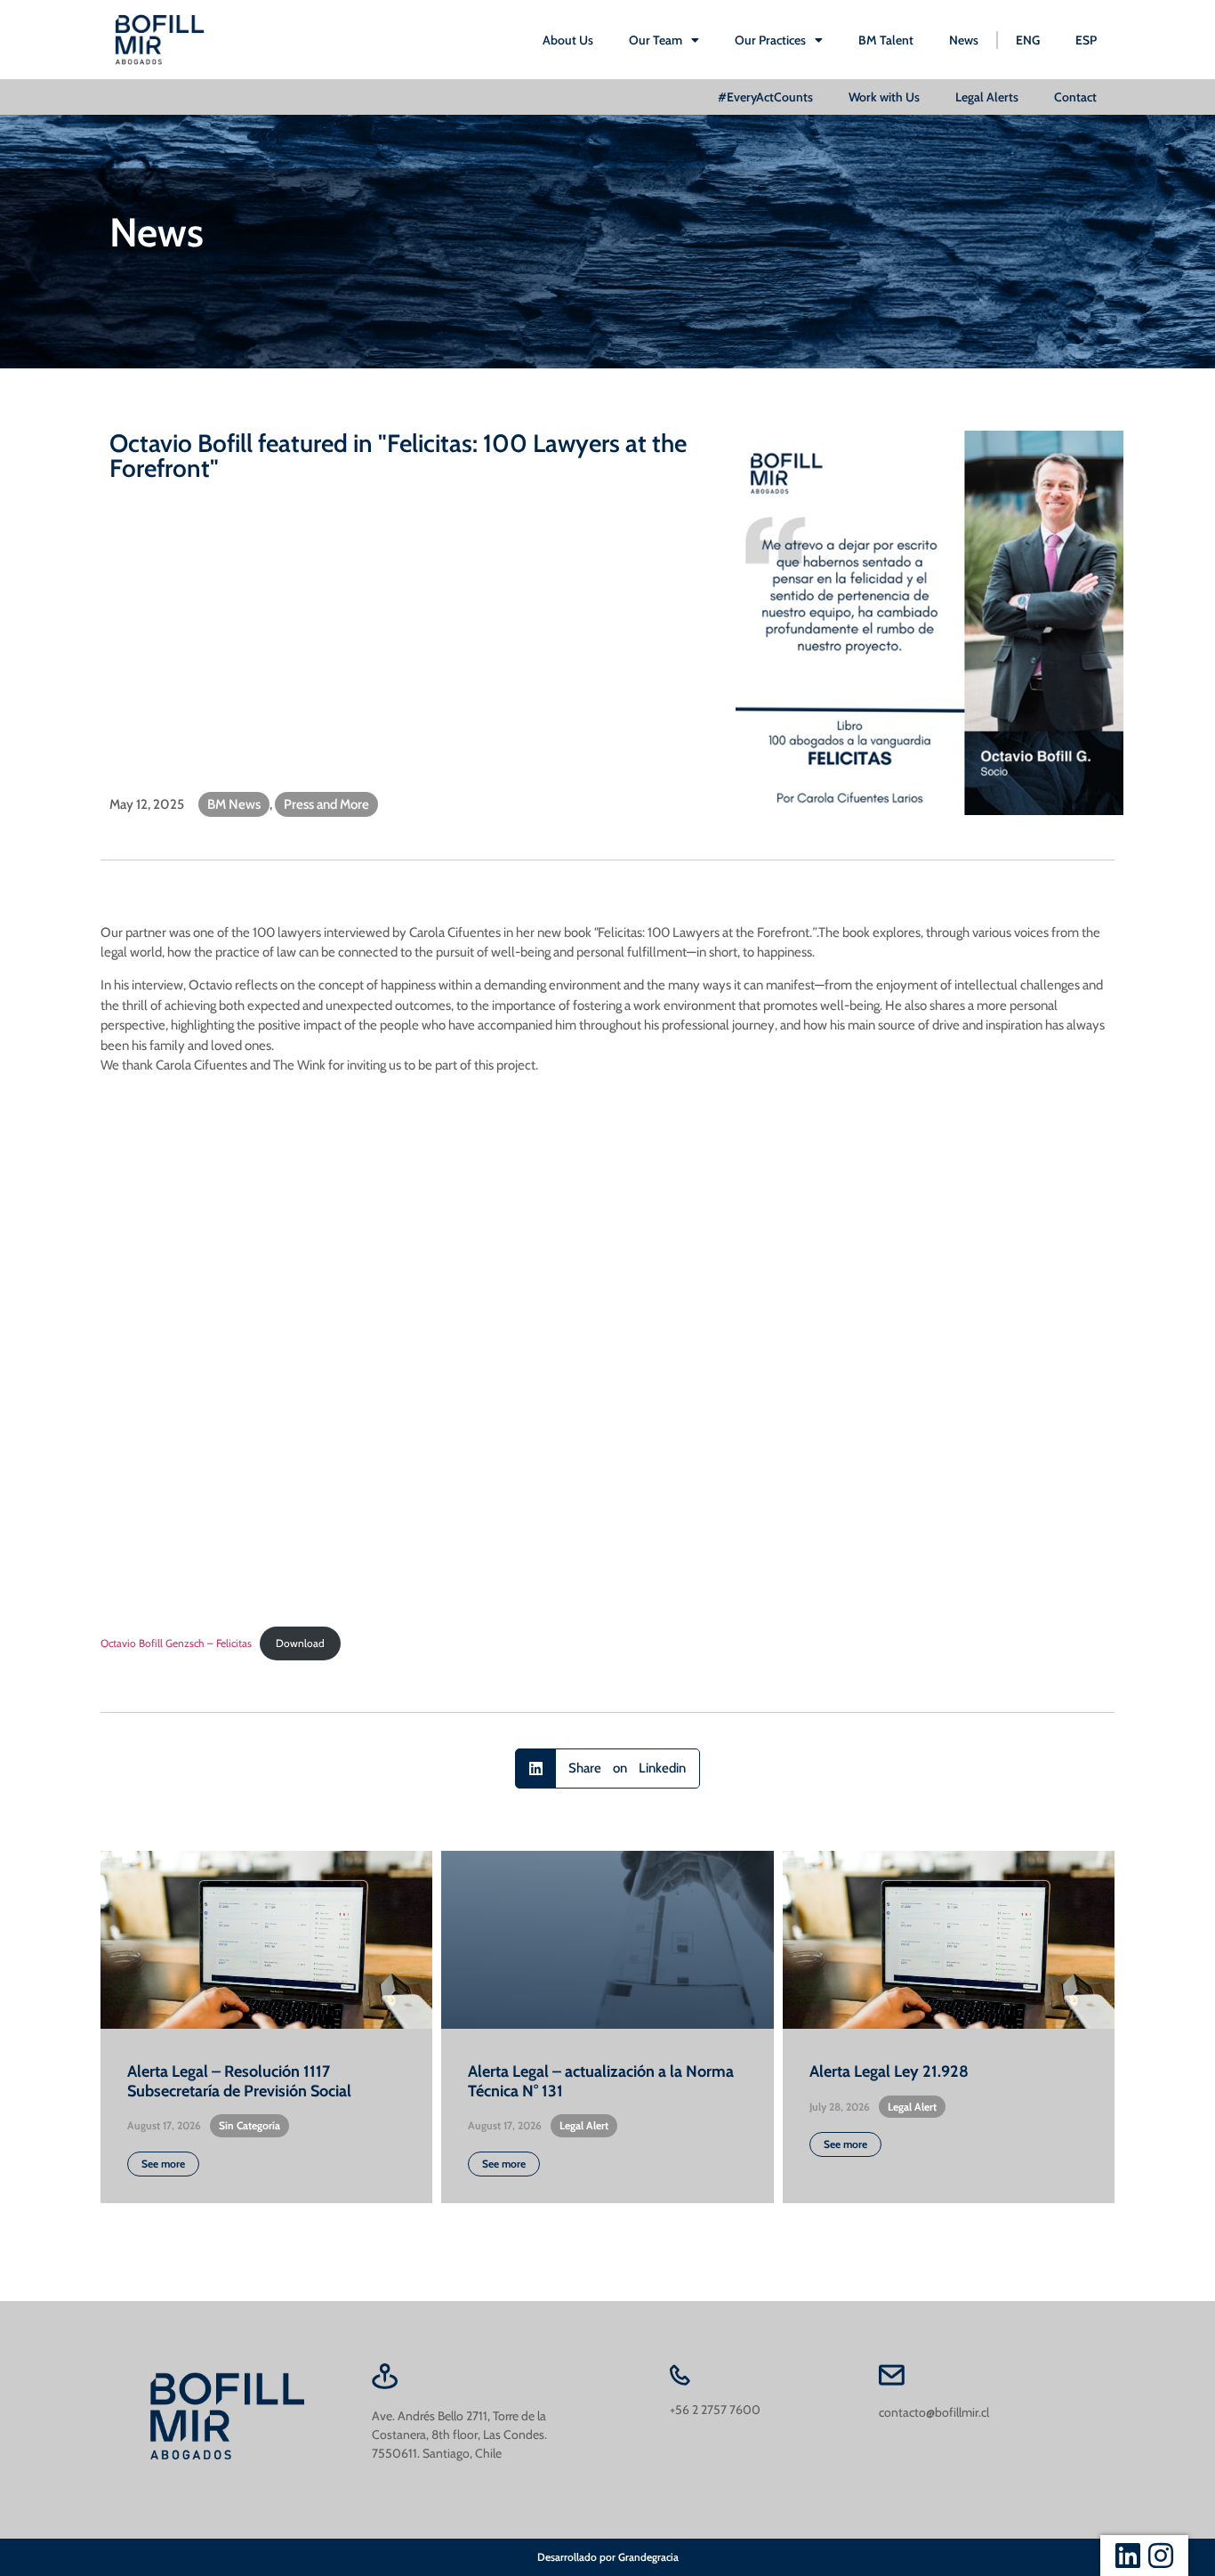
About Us (568, 40)
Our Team (656, 40)
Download (300, 1643)
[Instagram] (1161, 2556)
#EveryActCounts (765, 97)
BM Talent (886, 40)
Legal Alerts (987, 97)
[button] (607, 1768)
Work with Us (884, 97)
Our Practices (770, 40)
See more (163, 2164)
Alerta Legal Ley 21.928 (889, 2071)
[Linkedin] (1128, 2556)
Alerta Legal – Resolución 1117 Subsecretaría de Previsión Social (239, 2081)
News (964, 40)
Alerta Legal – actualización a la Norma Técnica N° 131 (601, 2081)
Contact (1075, 97)
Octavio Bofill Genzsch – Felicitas (176, 1643)
